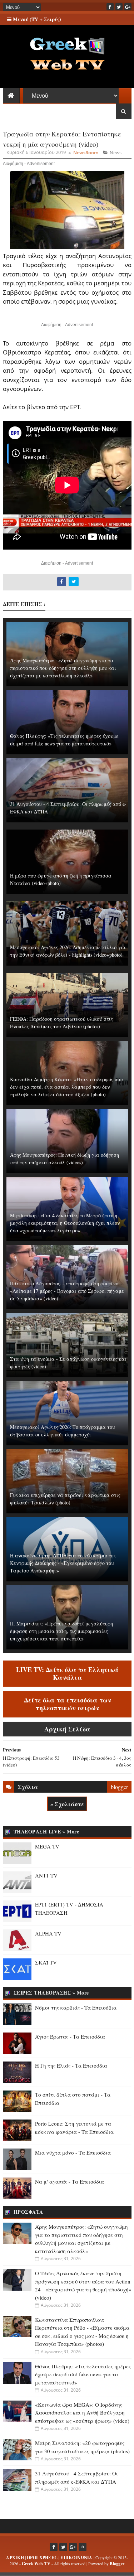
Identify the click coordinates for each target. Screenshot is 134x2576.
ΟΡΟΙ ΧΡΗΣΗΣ (42, 2558)
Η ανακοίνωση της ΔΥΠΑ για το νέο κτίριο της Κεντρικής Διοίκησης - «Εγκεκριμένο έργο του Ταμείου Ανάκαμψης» (63, 1563)
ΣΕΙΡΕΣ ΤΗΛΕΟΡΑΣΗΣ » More (51, 1993)
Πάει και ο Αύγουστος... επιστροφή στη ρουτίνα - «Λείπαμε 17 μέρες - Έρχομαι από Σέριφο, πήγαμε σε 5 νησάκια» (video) (67, 1291)
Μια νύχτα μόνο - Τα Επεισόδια (73, 2152)
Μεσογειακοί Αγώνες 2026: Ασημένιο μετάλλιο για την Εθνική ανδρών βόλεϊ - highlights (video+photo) (68, 951)
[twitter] (119, 7)
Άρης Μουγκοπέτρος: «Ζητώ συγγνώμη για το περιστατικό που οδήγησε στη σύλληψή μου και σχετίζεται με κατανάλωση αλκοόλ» (63, 668)
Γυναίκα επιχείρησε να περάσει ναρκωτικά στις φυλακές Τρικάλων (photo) (65, 1499)
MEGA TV (47, 1846)
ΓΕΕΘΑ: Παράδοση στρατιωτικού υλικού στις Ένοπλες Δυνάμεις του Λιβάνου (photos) (61, 1023)
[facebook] (110, 7)
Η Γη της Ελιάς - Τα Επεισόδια (71, 2065)
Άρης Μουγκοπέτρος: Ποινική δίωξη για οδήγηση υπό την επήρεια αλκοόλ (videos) (64, 1159)
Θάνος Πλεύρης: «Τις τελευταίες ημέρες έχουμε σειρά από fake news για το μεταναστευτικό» (64, 740)
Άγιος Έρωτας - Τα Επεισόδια (70, 2036)
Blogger (117, 2564)
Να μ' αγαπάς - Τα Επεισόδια (70, 2181)
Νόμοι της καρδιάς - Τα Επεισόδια (76, 2007)
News (116, 153)
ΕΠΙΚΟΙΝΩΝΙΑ (76, 2558)
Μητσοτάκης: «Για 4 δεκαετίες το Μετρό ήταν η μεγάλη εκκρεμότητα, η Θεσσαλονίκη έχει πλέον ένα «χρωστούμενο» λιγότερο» (65, 1223)
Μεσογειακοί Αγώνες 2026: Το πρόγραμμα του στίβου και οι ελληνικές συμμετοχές (63, 1431)
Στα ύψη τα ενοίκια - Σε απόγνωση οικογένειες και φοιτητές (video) (68, 1363)
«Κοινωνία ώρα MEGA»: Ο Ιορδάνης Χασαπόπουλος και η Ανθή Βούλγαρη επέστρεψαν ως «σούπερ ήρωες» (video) (82, 2413)
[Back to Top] (83, 2547)
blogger (119, 1787)
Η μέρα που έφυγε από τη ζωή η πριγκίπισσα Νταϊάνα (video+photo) (61, 879)
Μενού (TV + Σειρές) (36, 19)
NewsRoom (86, 153)
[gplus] (128, 7)
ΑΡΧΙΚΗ (15, 2558)
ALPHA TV (48, 1933)
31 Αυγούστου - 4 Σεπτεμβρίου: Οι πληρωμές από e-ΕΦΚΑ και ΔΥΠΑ (68, 808)
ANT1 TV (46, 1875)
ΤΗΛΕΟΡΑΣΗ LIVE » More (46, 1831)
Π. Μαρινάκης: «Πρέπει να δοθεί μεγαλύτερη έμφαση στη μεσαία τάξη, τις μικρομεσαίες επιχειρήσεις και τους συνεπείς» (61, 1631)
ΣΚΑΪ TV (46, 1962)
